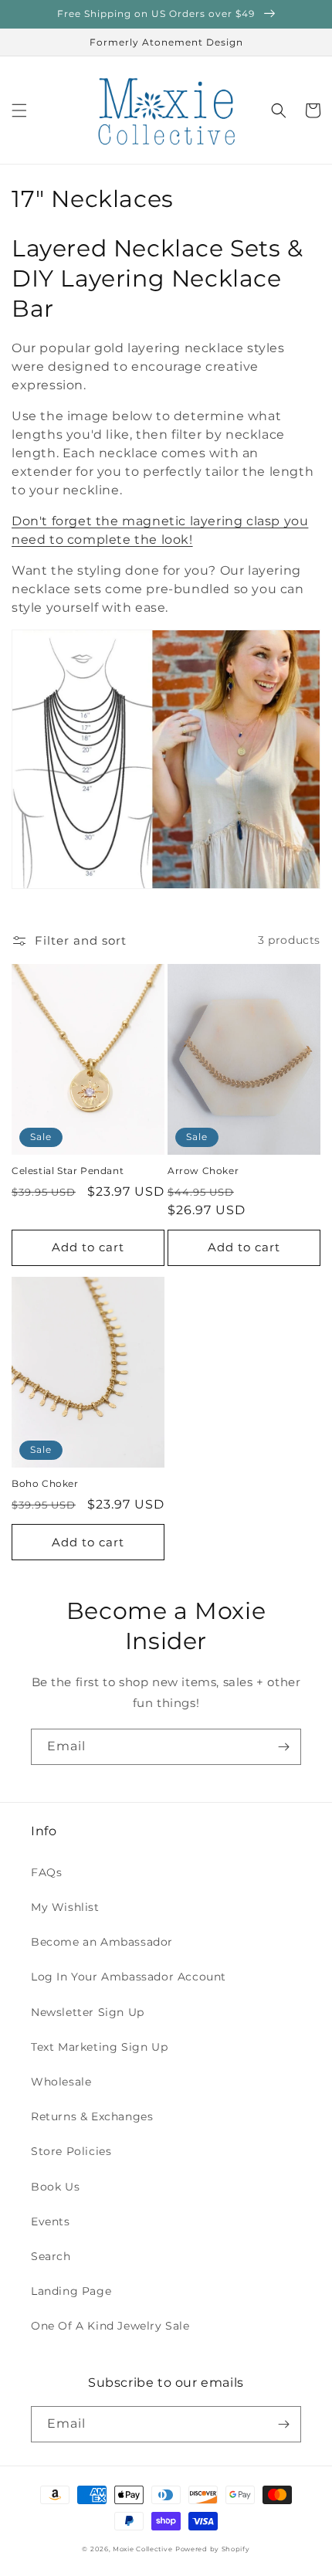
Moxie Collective (142, 2549)
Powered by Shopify (213, 2549)
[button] (19, 110)
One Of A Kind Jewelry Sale (110, 2326)
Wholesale (61, 2082)
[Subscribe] (283, 1747)
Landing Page (71, 2291)
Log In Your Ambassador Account (129, 1977)
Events (51, 2221)
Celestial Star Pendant (68, 1171)
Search (51, 2256)
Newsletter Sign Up (88, 2012)
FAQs (46, 1872)
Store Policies (71, 2151)
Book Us (55, 2187)
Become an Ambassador (102, 1942)
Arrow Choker (203, 1171)
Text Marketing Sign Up (99, 2047)
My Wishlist (65, 1907)
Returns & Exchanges (92, 2116)
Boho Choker (45, 1483)
